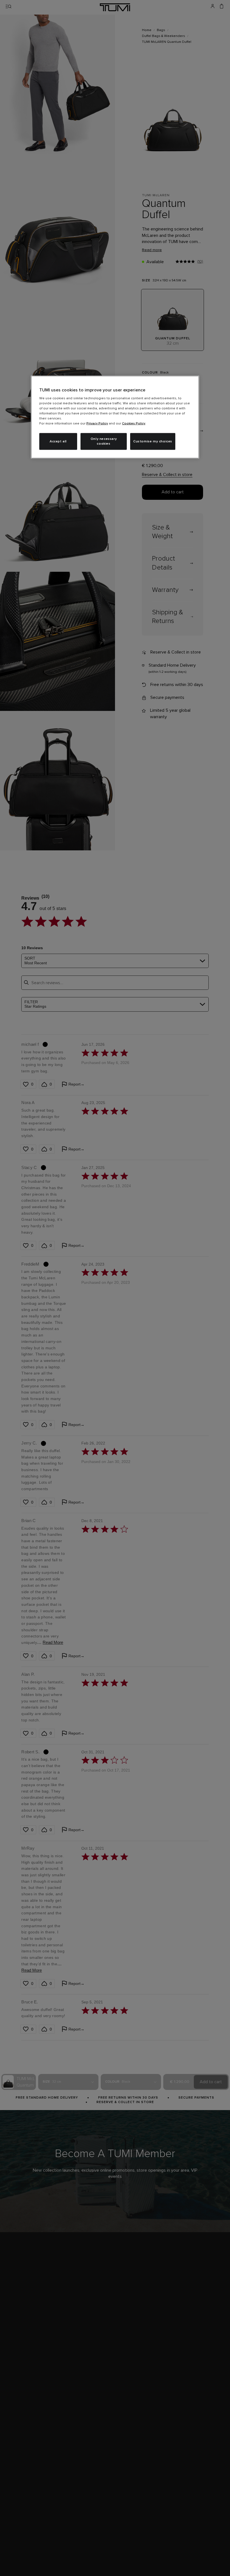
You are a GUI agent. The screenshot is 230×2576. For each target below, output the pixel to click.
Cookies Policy (134, 424)
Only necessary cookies (104, 441)
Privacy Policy (97, 424)
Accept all (58, 441)
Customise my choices (153, 441)
